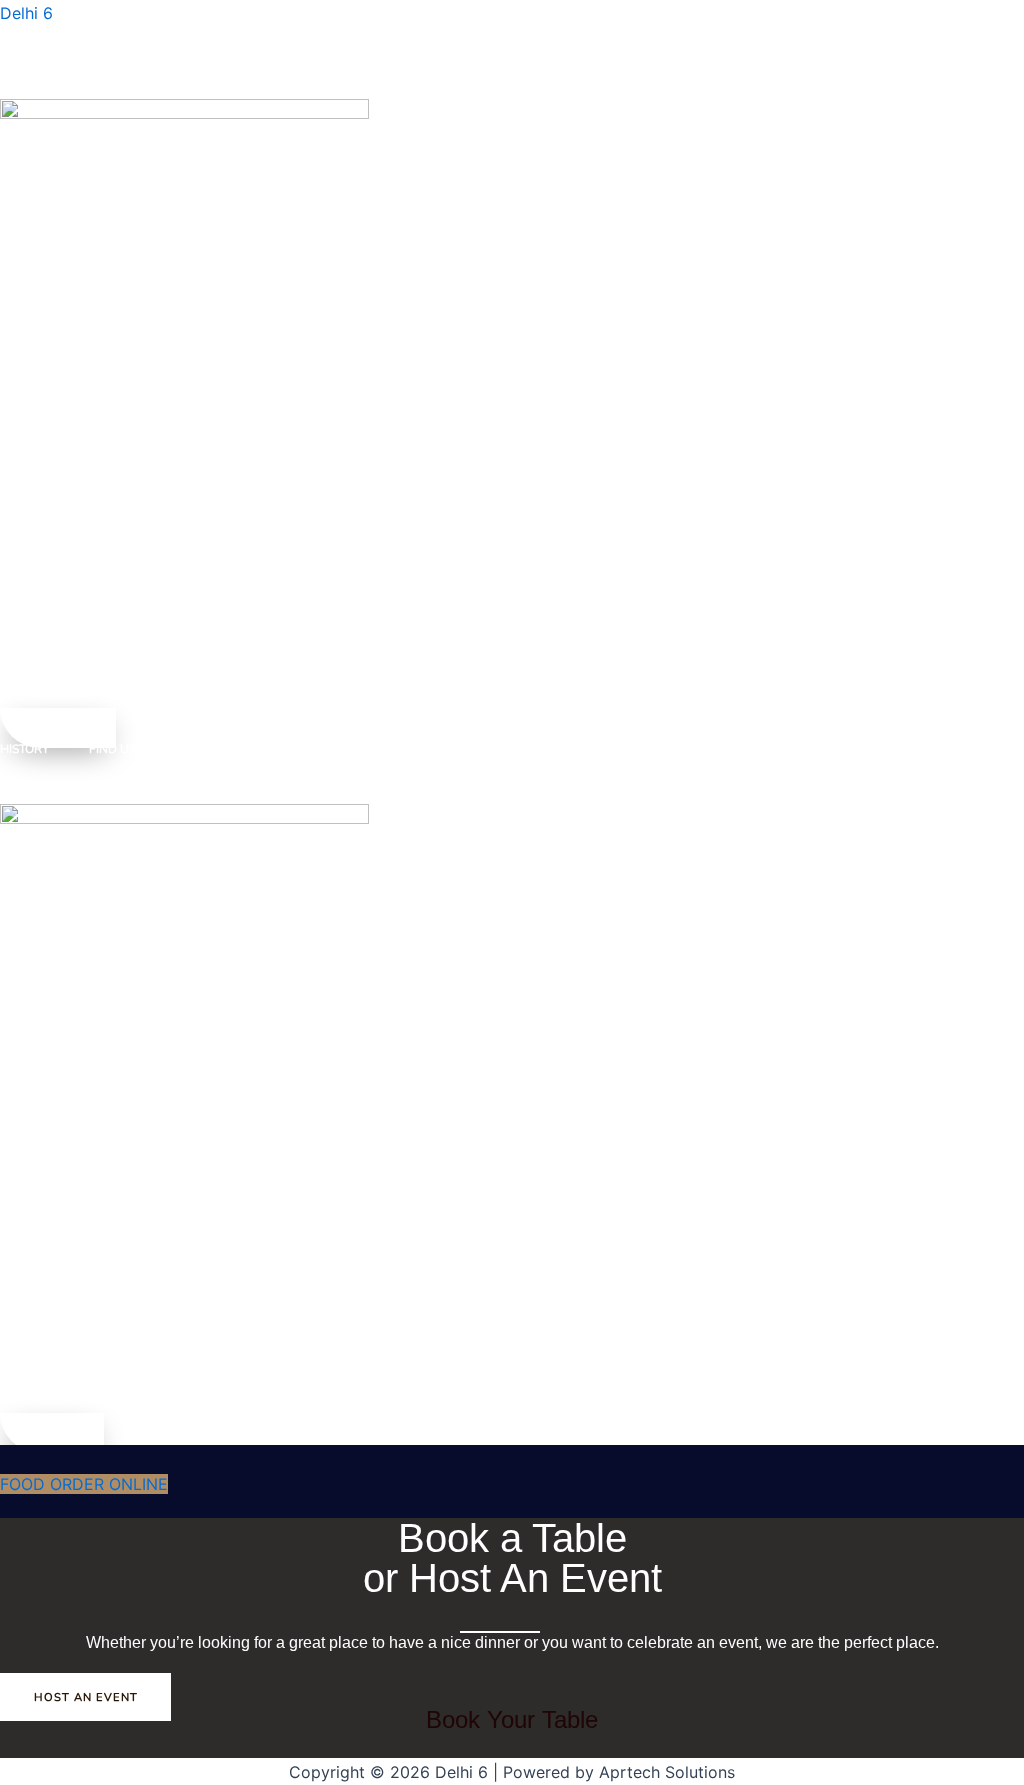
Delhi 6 (26, 13)
